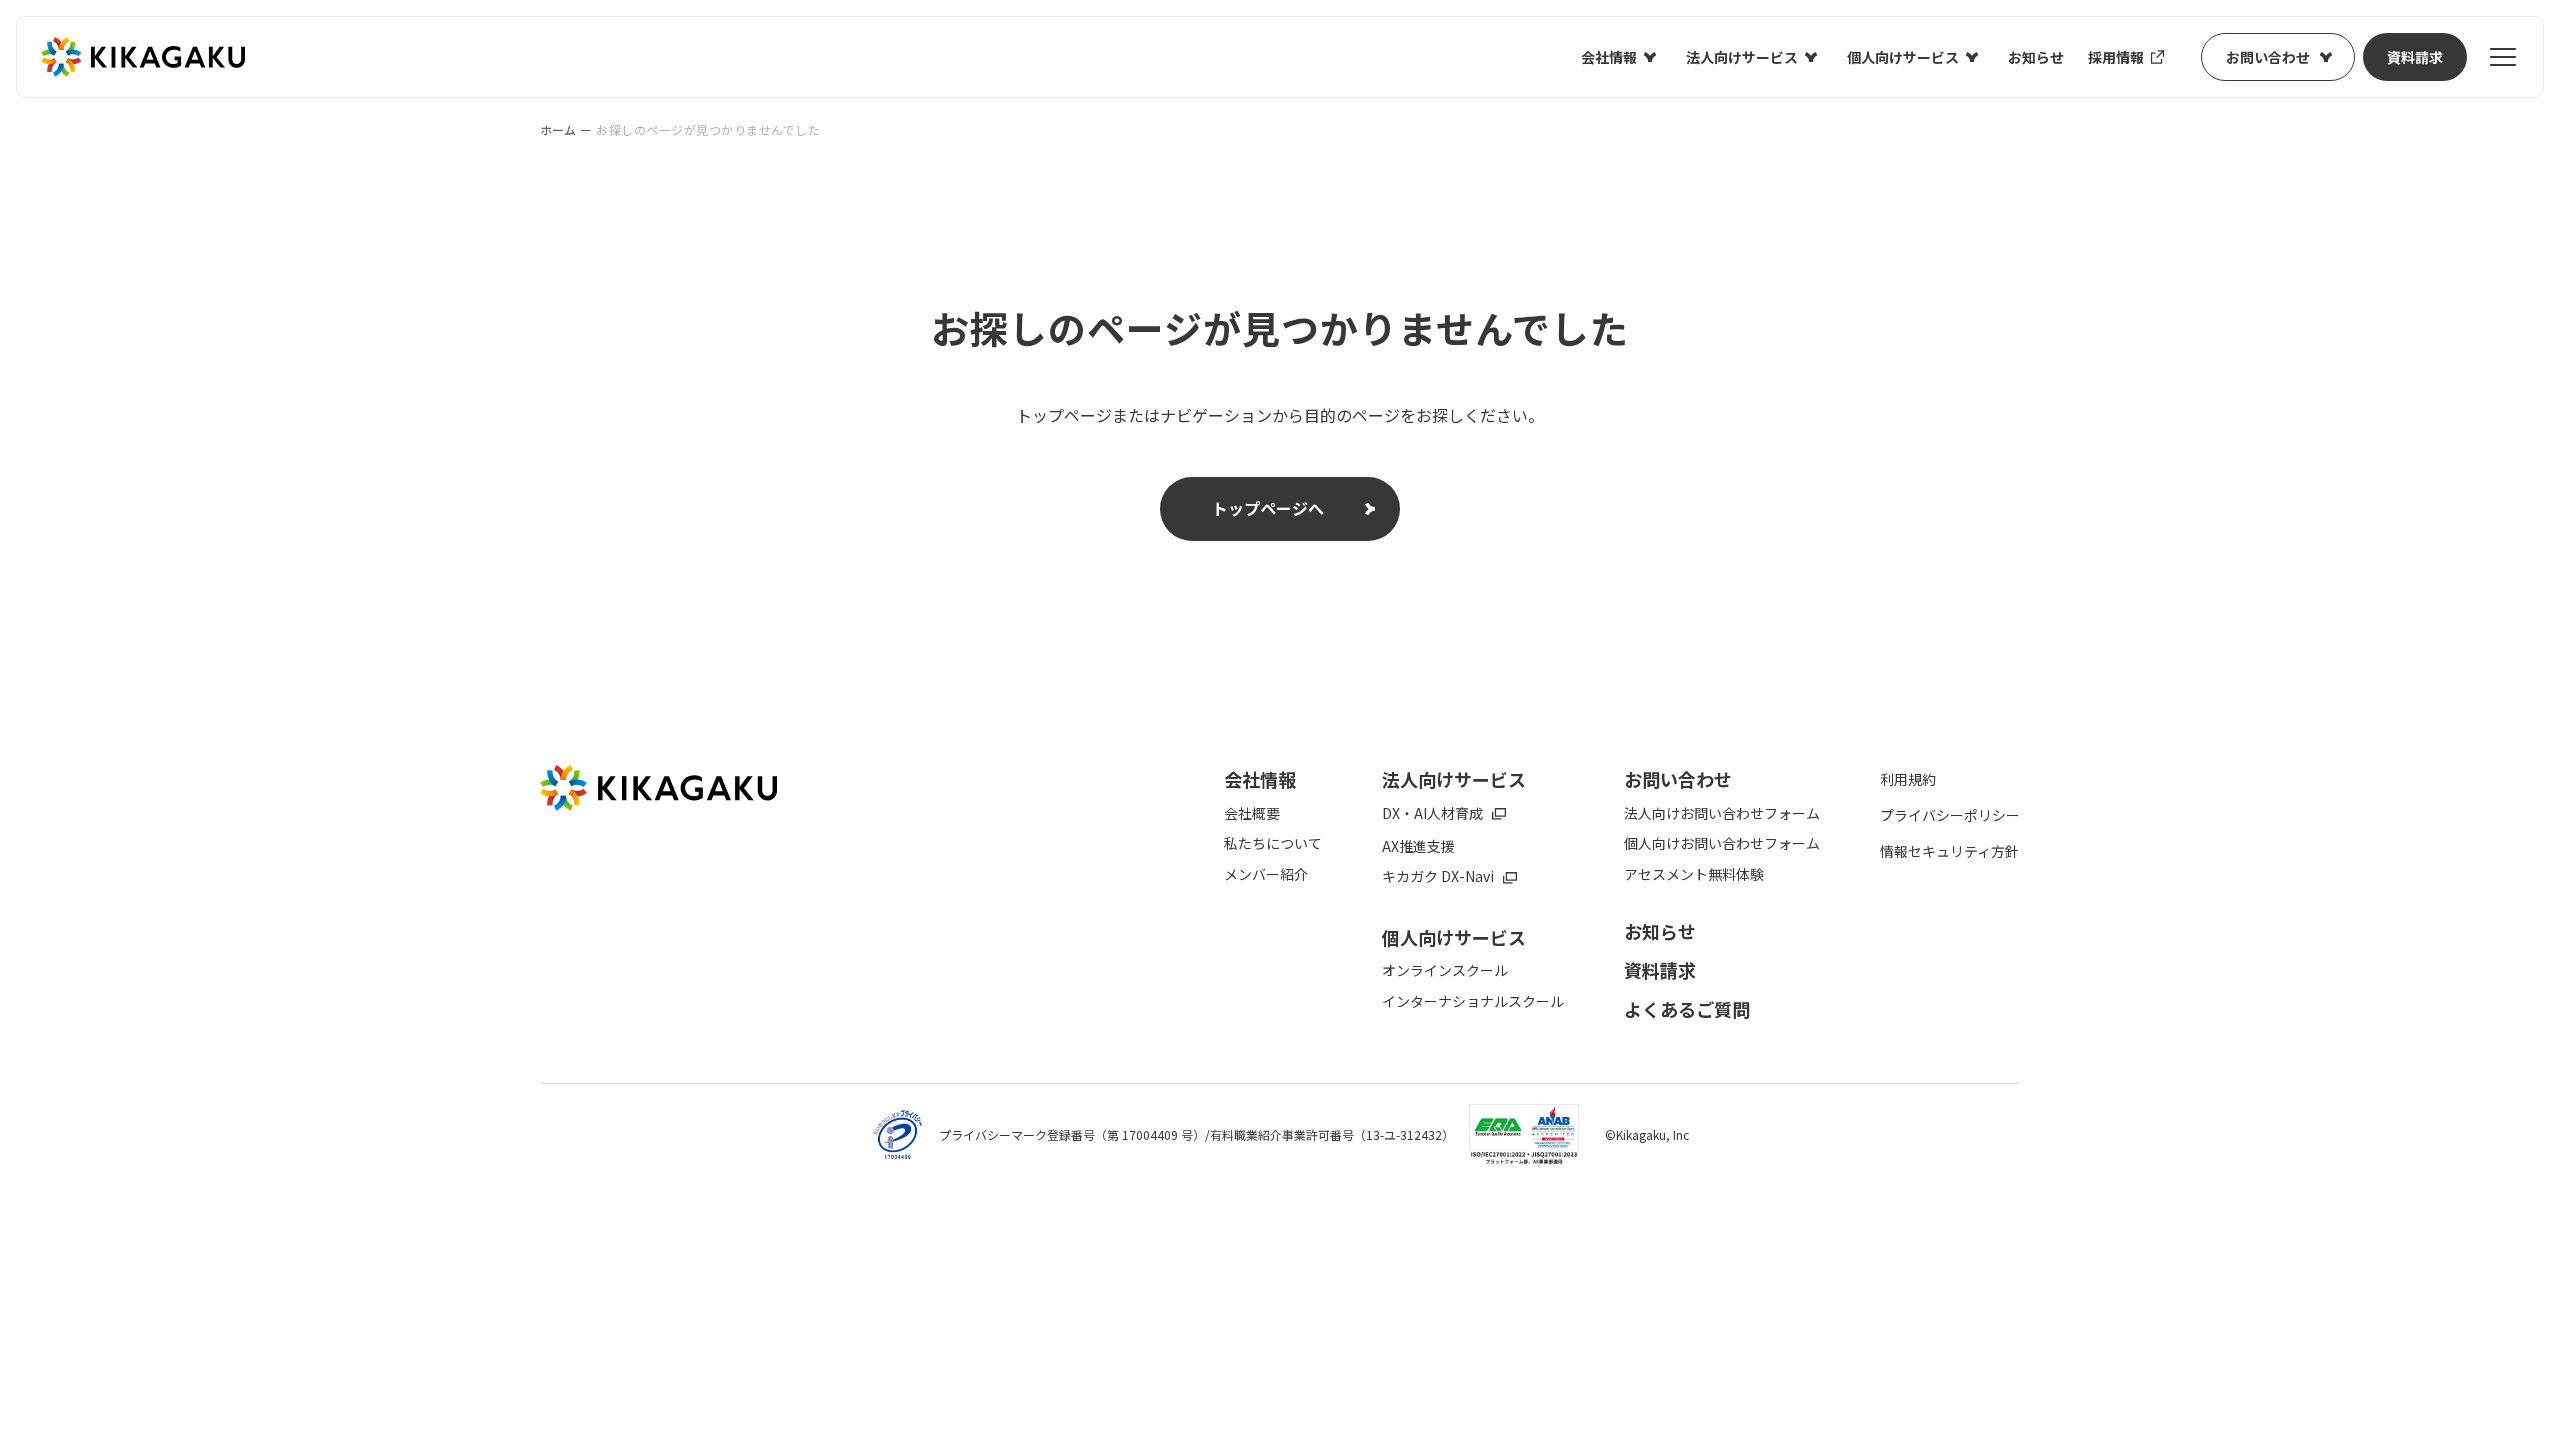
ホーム (558, 130)
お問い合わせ (2268, 57)
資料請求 (2415, 57)
